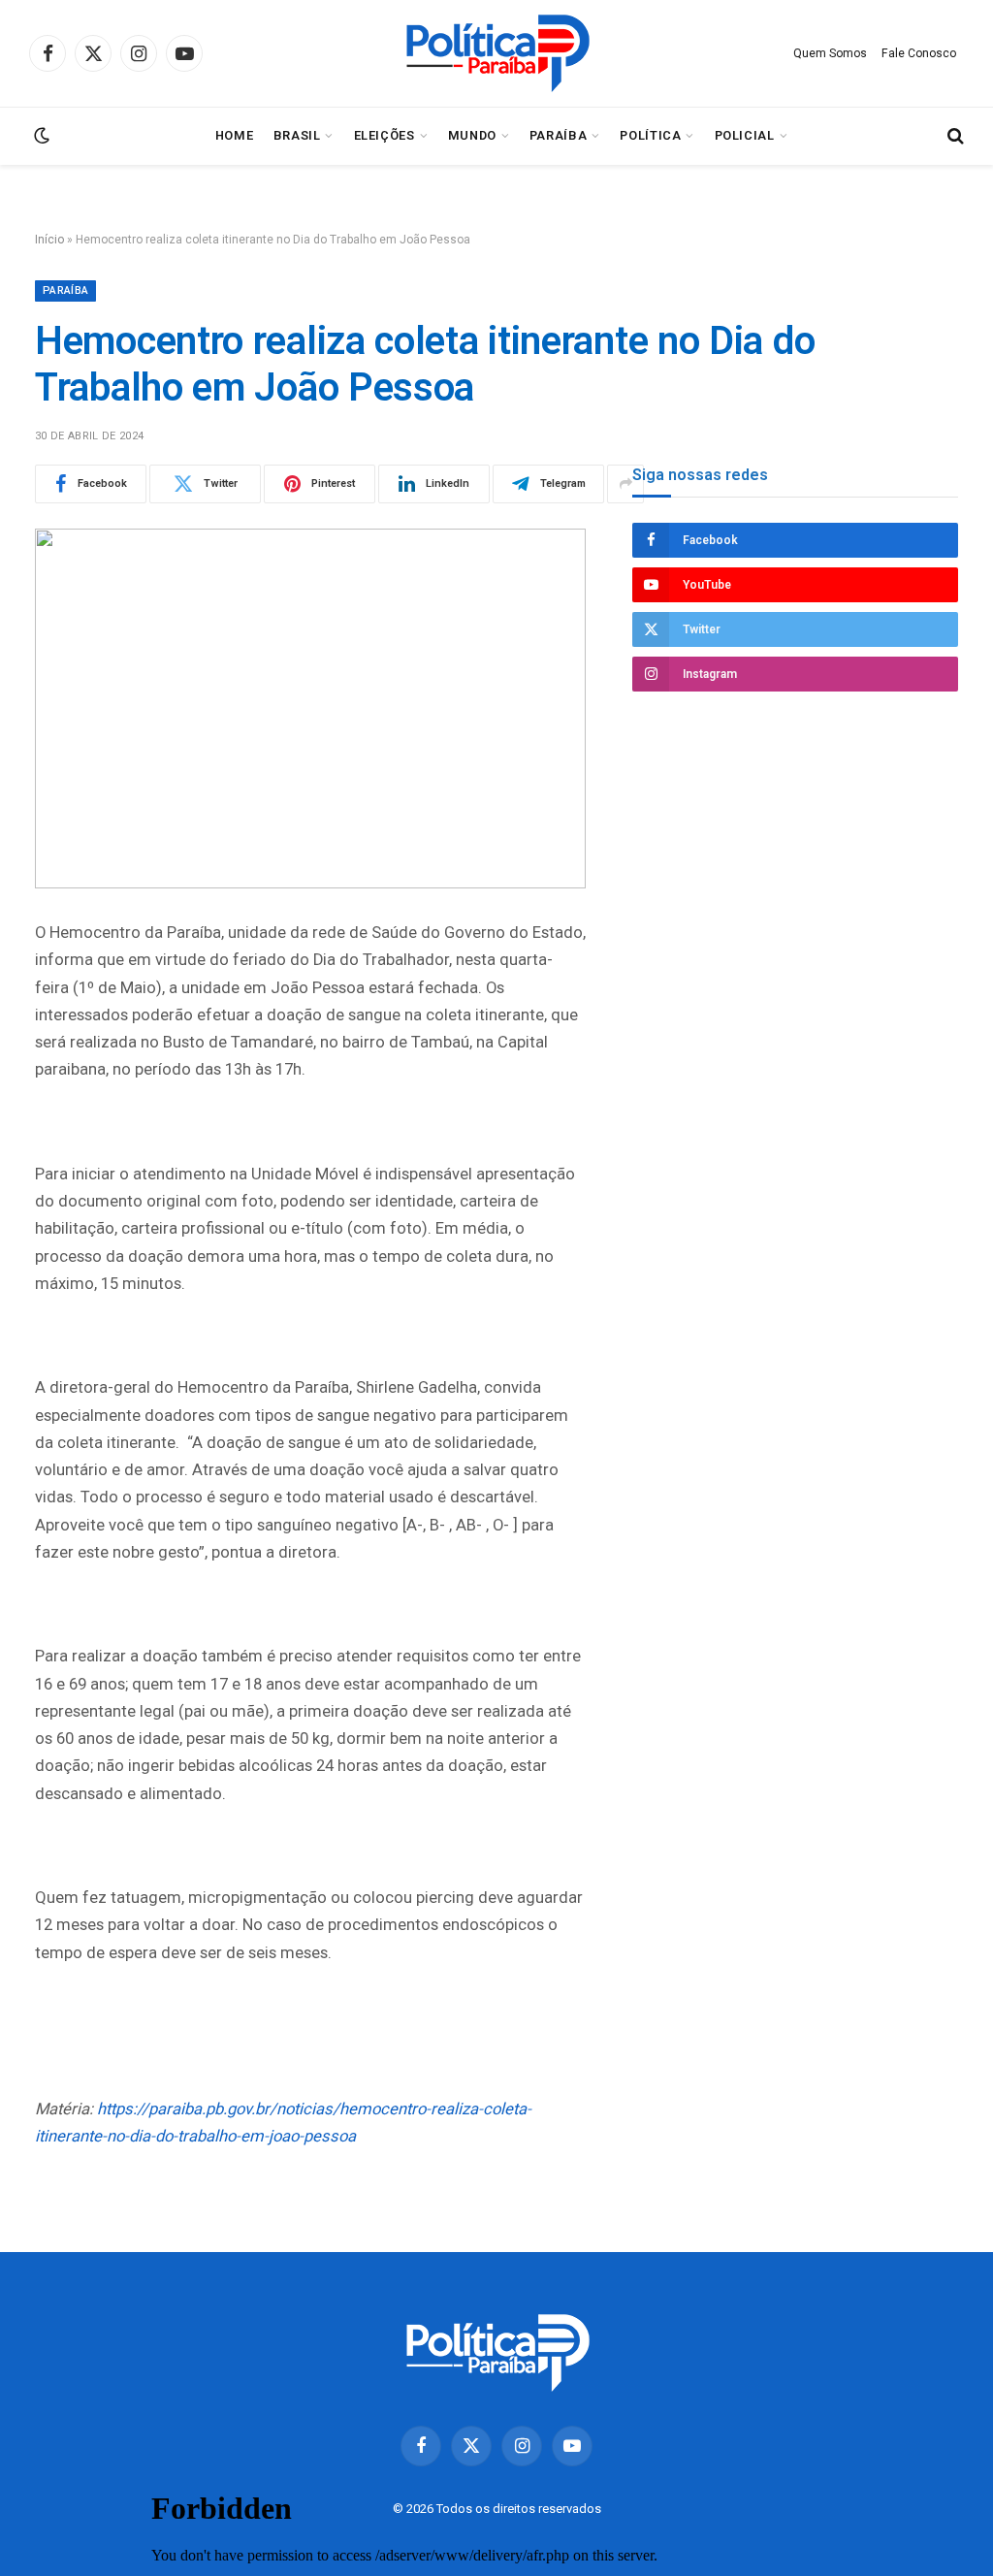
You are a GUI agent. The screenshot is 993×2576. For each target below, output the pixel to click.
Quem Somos (830, 53)
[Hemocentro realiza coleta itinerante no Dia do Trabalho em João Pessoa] (310, 708)
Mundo (472, 135)
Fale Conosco (919, 53)
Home (235, 135)
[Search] (954, 136)
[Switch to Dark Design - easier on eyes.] (40, 136)
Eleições (384, 135)
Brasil (297, 135)
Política (650, 135)
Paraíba (558, 135)
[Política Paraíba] (496, 53)
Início (49, 240)
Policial (745, 135)
